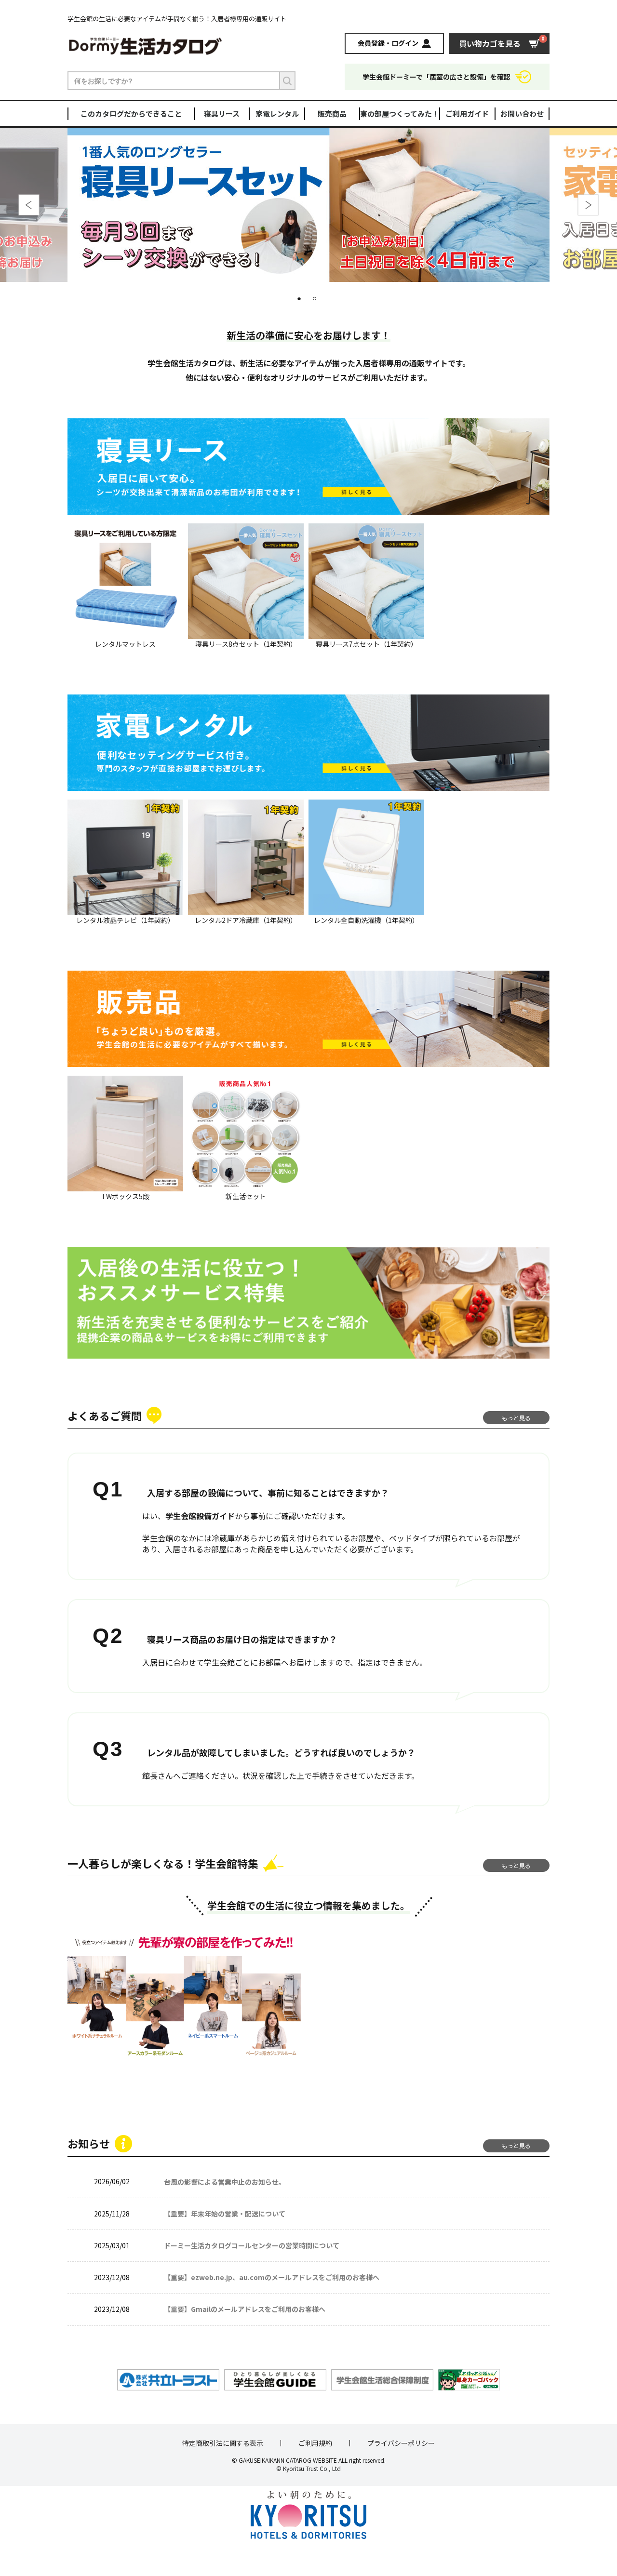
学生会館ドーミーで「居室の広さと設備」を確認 (436, 77)
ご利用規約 (315, 2443)
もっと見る (516, 1418)
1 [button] (301, 299)
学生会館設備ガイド (200, 1516)
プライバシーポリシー (401, 2443)
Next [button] (588, 205)
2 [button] (316, 299)
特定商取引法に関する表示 (223, 2443)
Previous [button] (29, 205)
